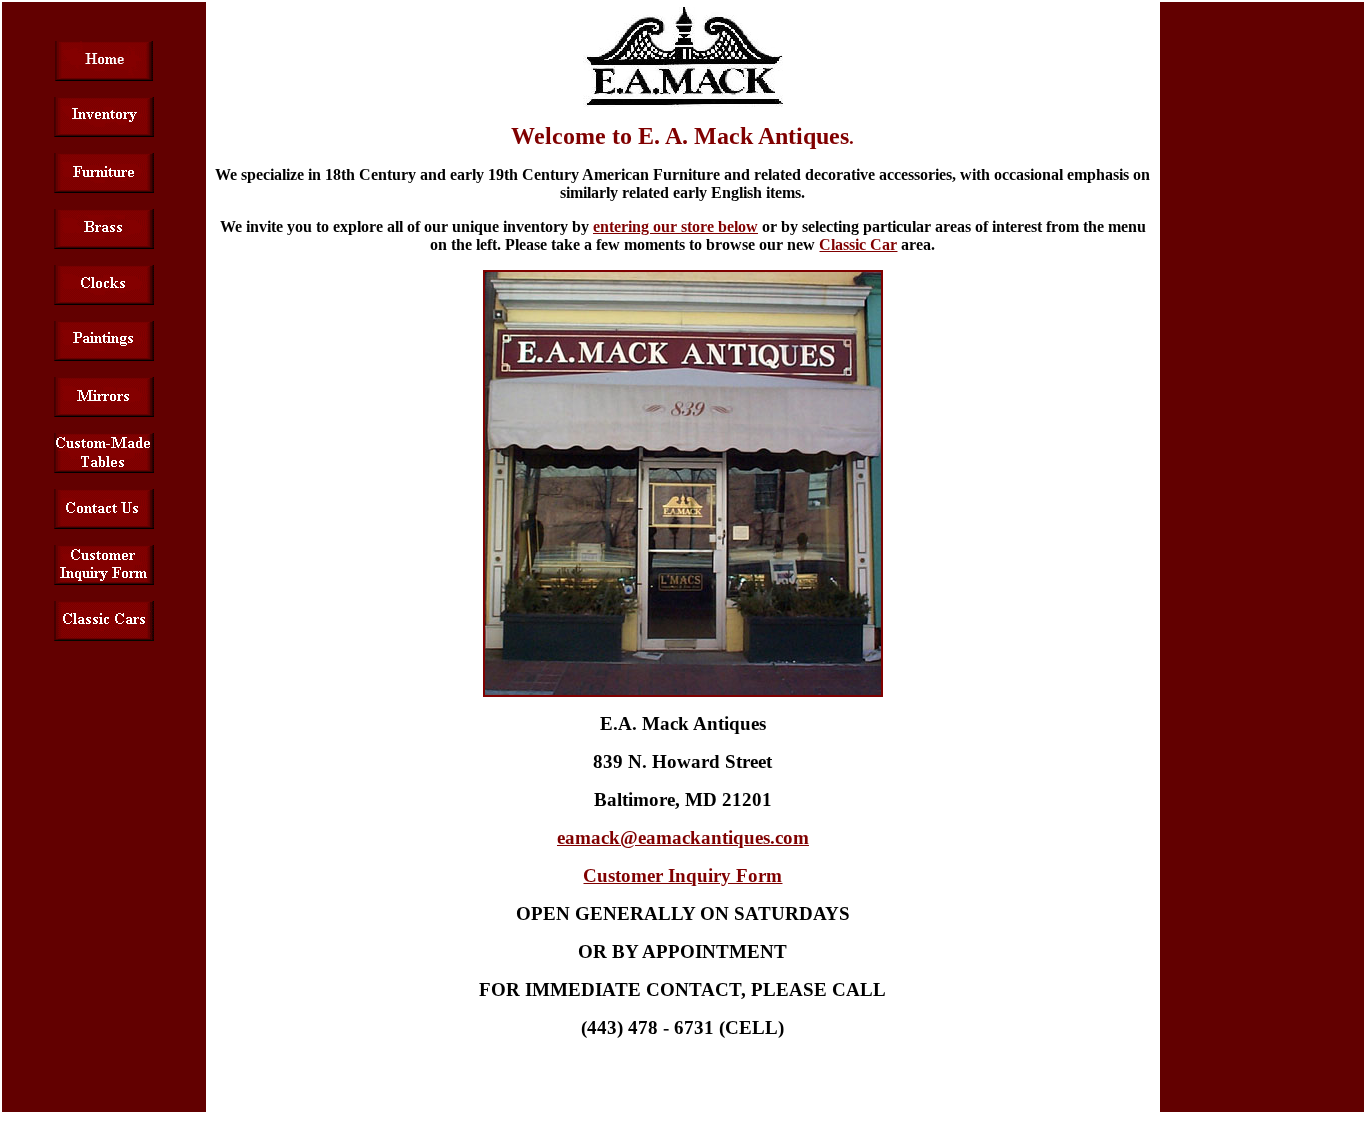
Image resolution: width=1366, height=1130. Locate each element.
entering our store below (675, 226)
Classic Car (858, 244)
